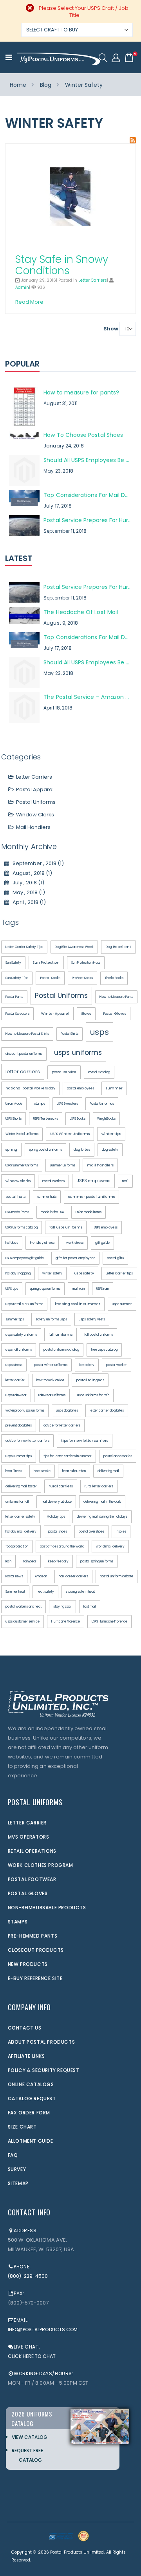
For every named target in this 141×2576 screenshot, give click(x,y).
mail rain (78, 1289)
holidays (12, 1243)
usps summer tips (19, 1456)
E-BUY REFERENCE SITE (35, 1978)
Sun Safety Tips (17, 978)
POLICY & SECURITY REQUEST (44, 2070)
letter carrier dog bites (107, 1411)
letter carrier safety (20, 1517)
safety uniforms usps (51, 1319)
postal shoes (58, 1532)
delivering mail (108, 1471)
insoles (121, 1532)
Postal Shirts (70, 1034)
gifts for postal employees (75, 1258)
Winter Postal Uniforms (22, 1134)
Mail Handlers (33, 827)
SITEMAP (18, 2183)
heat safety (45, 1592)
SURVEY (17, 2169)
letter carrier (15, 1380)
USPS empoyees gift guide (25, 1258)
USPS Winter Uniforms (70, 1134)
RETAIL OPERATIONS (32, 1851)
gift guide (102, 1243)
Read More (29, 302)
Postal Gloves (115, 1014)
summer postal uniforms (91, 1197)
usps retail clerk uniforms (24, 1304)
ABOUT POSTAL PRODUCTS (42, 2042)
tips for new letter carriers (85, 1441)
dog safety (110, 1150)
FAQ (13, 2155)
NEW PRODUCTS (28, 1964)
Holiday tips (56, 1517)
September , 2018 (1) (36, 863)
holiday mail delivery (21, 1532)
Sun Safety (13, 963)
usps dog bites (67, 1411)
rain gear (30, 1561)
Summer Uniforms (62, 1165)
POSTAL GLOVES (28, 1893)
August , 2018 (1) (31, 873)
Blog (46, 85)
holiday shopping (18, 1273)
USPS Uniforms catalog (22, 1227)
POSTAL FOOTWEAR (32, 1879)
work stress (75, 1243)
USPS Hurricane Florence (109, 1622)
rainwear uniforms (52, 1395)
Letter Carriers (93, 280)
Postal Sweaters (17, 1014)
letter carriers (23, 1072)
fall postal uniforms (99, 1335)
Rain (8, 1561)
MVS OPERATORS (29, 1837)
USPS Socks (78, 1119)
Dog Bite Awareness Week (74, 947)
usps (99, 1032)
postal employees (80, 1088)
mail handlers (100, 1165)
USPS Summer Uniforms (22, 1165)
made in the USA (52, 1212)
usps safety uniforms (21, 1335)
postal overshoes (91, 1532)
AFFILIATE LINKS (26, 2056)
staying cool (62, 1607)
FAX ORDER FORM (29, 2113)
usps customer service (23, 1622)
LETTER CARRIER (27, 1823)
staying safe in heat (80, 1592)
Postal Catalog (99, 1072)
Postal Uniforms (36, 802)
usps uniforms (78, 1052)
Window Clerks (35, 815)
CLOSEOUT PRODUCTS (36, 1950)
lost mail (90, 1607)
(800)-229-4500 (28, 2276)
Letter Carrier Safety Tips (24, 947)
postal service (64, 1072)
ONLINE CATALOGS (31, 2084)
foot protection (17, 1547)
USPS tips (12, 1289)
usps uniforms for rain (93, 1395)
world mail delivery (110, 1547)
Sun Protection (46, 963)
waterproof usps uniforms (25, 1411)
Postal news (14, 1576)
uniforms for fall (17, 1502)
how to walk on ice (50, 1380)
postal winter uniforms (51, 1365)
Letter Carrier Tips (119, 1273)
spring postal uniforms (45, 1150)
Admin (22, 287)
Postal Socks (50, 978)
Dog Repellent (118, 947)
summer (114, 1088)
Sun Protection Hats (86, 963)
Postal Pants (14, 997)
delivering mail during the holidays (102, 1517)
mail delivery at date (56, 1502)
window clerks (18, 1181)
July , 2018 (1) (27, 883)
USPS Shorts (14, 1119)
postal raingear (90, 1380)
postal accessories (118, 1456)
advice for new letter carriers (27, 1441)
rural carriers (61, 1486)
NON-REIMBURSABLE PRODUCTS (47, 1908)
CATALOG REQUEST (32, 2098)
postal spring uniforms (97, 1561)
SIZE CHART (22, 2127)
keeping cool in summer (78, 1304)
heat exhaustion (74, 1471)
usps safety (84, 1273)
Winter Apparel (55, 1014)
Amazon (41, 1576)
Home (18, 85)
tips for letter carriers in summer (68, 1456)
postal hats (15, 1197)
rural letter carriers (99, 1486)
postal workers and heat (23, 1607)
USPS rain (103, 1289)
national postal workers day (30, 1088)
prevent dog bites (19, 1426)
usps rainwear (16, 1395)
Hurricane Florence (66, 1622)
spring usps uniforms (45, 1289)
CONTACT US (25, 2028)
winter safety (52, 1273)
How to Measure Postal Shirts (27, 1034)
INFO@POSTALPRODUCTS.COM (43, 2329)
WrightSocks (106, 1119)
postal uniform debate (117, 1576)
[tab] (71, 365)
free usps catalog (104, 1350)
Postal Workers (53, 1181)
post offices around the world (62, 1547)
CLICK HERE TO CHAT (32, 2356)
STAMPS (18, 1922)
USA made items (17, 1212)
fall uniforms (61, 1335)
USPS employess (106, 1227)
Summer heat (15, 1592)
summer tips (15, 1319)
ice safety (87, 1365)
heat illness (14, 1471)
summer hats (47, 1197)
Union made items (89, 1212)
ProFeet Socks (82, 978)
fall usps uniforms (66, 1227)
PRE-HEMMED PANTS (33, 1936)
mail (125, 1181)
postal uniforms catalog (61, 1350)
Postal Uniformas (102, 1104)
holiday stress (42, 1243)
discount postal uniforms (24, 1054)
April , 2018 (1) (27, 902)
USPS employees (93, 1181)
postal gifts (115, 1258)
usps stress (14, 1365)
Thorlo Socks (114, 978)
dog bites (82, 1150)
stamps (40, 1104)
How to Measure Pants (116, 997)
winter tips (111, 1134)
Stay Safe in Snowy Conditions (62, 265)
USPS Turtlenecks (46, 1119)
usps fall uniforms (19, 1350)
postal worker (117, 1365)
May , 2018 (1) (27, 892)
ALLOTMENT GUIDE (31, 2141)
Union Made (14, 1104)
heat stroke (42, 1471)
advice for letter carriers (62, 1426)
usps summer (122, 1304)
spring (11, 1150)
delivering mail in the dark (102, 1502)
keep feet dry (58, 1561)
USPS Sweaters (67, 1104)
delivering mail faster (21, 1486)
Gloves (86, 1014)
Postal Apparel (35, 789)
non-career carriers (73, 1576)
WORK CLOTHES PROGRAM (41, 1865)
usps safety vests (92, 1319)
